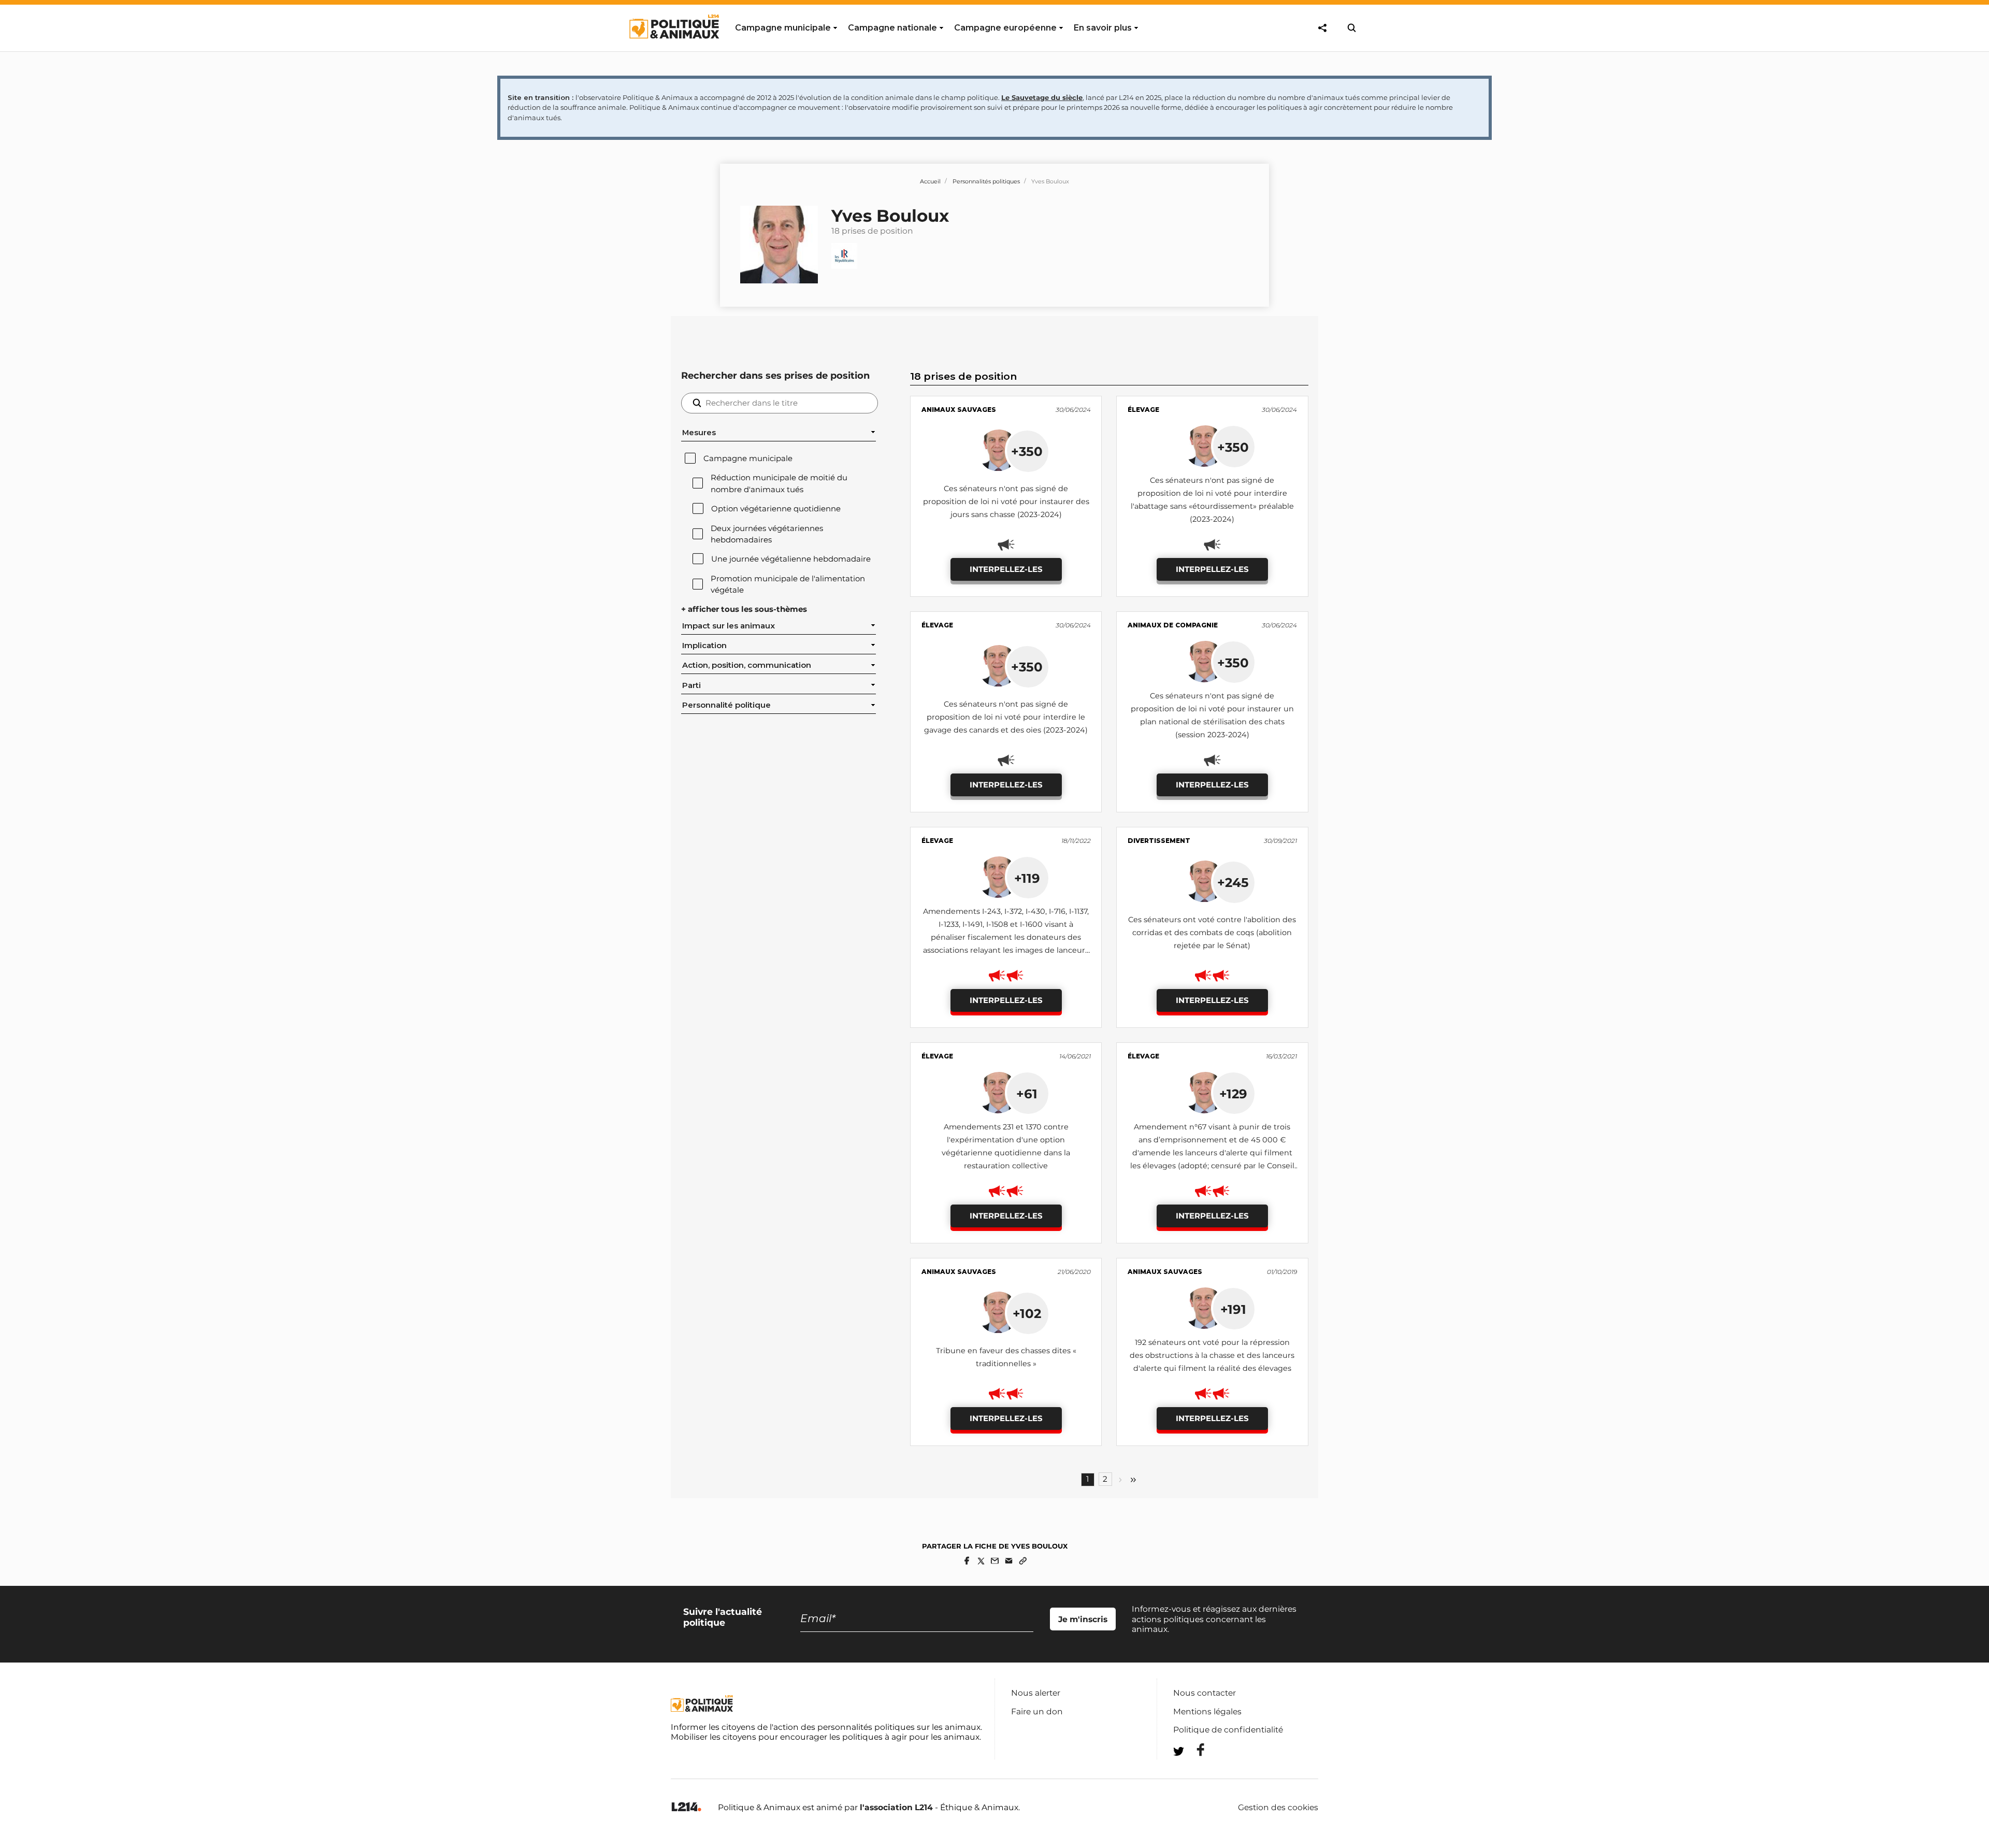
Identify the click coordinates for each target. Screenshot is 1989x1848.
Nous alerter (1036, 1693)
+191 (1233, 1309)
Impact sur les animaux (729, 626)
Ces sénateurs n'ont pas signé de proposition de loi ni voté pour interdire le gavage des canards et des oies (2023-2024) (1006, 717)
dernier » (1133, 1480)
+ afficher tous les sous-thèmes (744, 609)
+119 (1027, 878)
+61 (1027, 1094)
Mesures (699, 433)
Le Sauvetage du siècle (1042, 97)
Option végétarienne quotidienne (776, 509)
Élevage (1143, 410)
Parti (691, 685)
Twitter (1194, 1770)
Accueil (930, 181)
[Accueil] (674, 48)
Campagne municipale (748, 459)
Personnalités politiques (986, 181)
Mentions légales (1207, 1711)
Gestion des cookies (1278, 1808)
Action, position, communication (747, 665)
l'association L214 (896, 1807)
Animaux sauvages (959, 410)
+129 (1233, 1094)
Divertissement (1159, 841)
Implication (704, 646)
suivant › (1120, 1480)
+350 (1027, 451)
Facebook (1194, 1750)
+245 (1233, 882)
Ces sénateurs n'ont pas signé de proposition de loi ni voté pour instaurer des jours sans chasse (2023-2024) (1006, 502)
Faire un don (1037, 1711)
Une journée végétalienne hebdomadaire (791, 559)
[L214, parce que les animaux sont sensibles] (686, 1807)
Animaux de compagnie (1173, 625)
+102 (1027, 1313)
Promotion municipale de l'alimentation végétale (788, 584)
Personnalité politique (726, 705)
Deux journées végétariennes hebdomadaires (767, 534)
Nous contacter (1205, 1693)
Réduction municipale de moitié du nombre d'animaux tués (779, 483)
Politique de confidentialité (1228, 1730)
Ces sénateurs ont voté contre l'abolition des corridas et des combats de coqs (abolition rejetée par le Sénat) (1212, 933)
